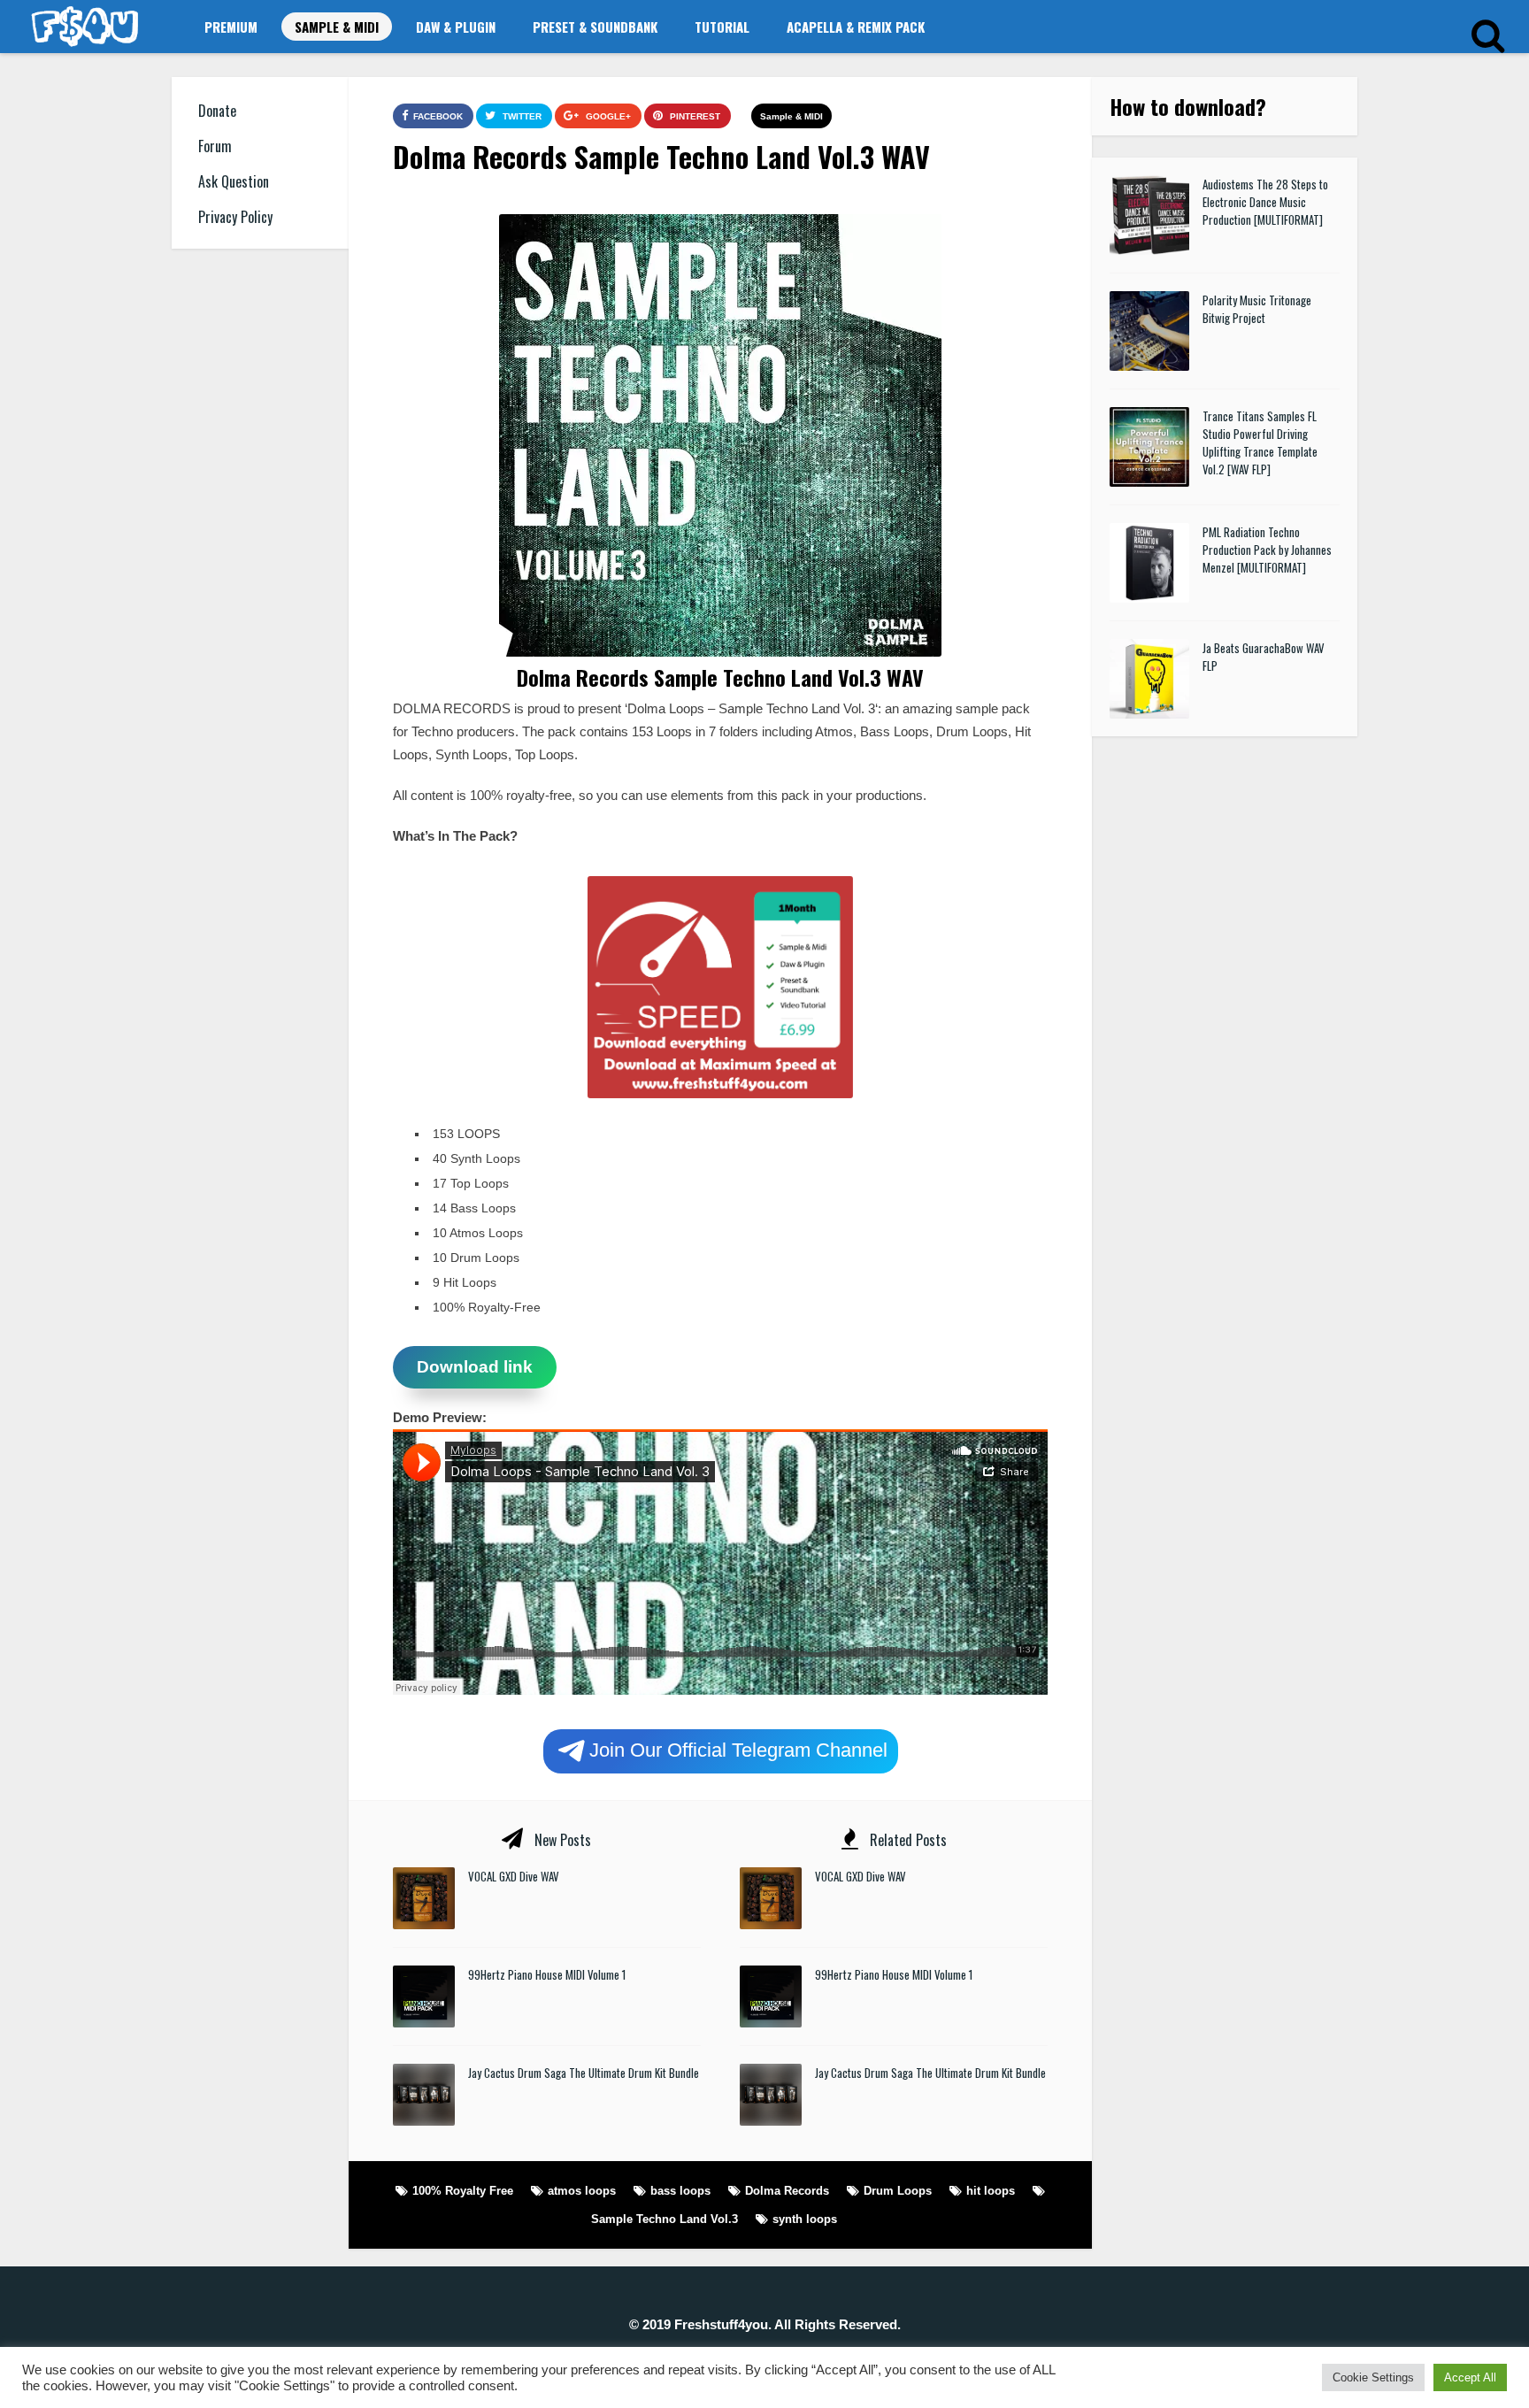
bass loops (680, 2191)
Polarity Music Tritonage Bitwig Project (1257, 309)
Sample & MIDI (337, 27)
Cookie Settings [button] (1373, 2377)
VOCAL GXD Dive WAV (514, 1876)
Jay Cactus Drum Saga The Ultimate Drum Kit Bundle (584, 2073)
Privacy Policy (235, 217)
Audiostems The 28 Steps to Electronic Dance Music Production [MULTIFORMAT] (1265, 202)
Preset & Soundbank (595, 27)
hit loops (991, 2191)
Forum (215, 146)
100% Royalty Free (463, 2191)
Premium (231, 27)
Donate (217, 111)
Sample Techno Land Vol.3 (665, 2219)
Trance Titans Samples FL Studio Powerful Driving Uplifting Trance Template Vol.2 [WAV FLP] (1260, 442)
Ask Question (234, 181)
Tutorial (722, 27)
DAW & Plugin (456, 27)
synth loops (805, 2219)
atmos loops (582, 2191)
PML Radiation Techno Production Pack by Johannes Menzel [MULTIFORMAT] (1267, 550)
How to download (1183, 106)
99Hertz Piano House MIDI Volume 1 (547, 1974)
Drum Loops (898, 2191)
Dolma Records (787, 2191)
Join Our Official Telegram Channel (738, 1749)
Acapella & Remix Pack (856, 27)
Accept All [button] (1470, 2377)
